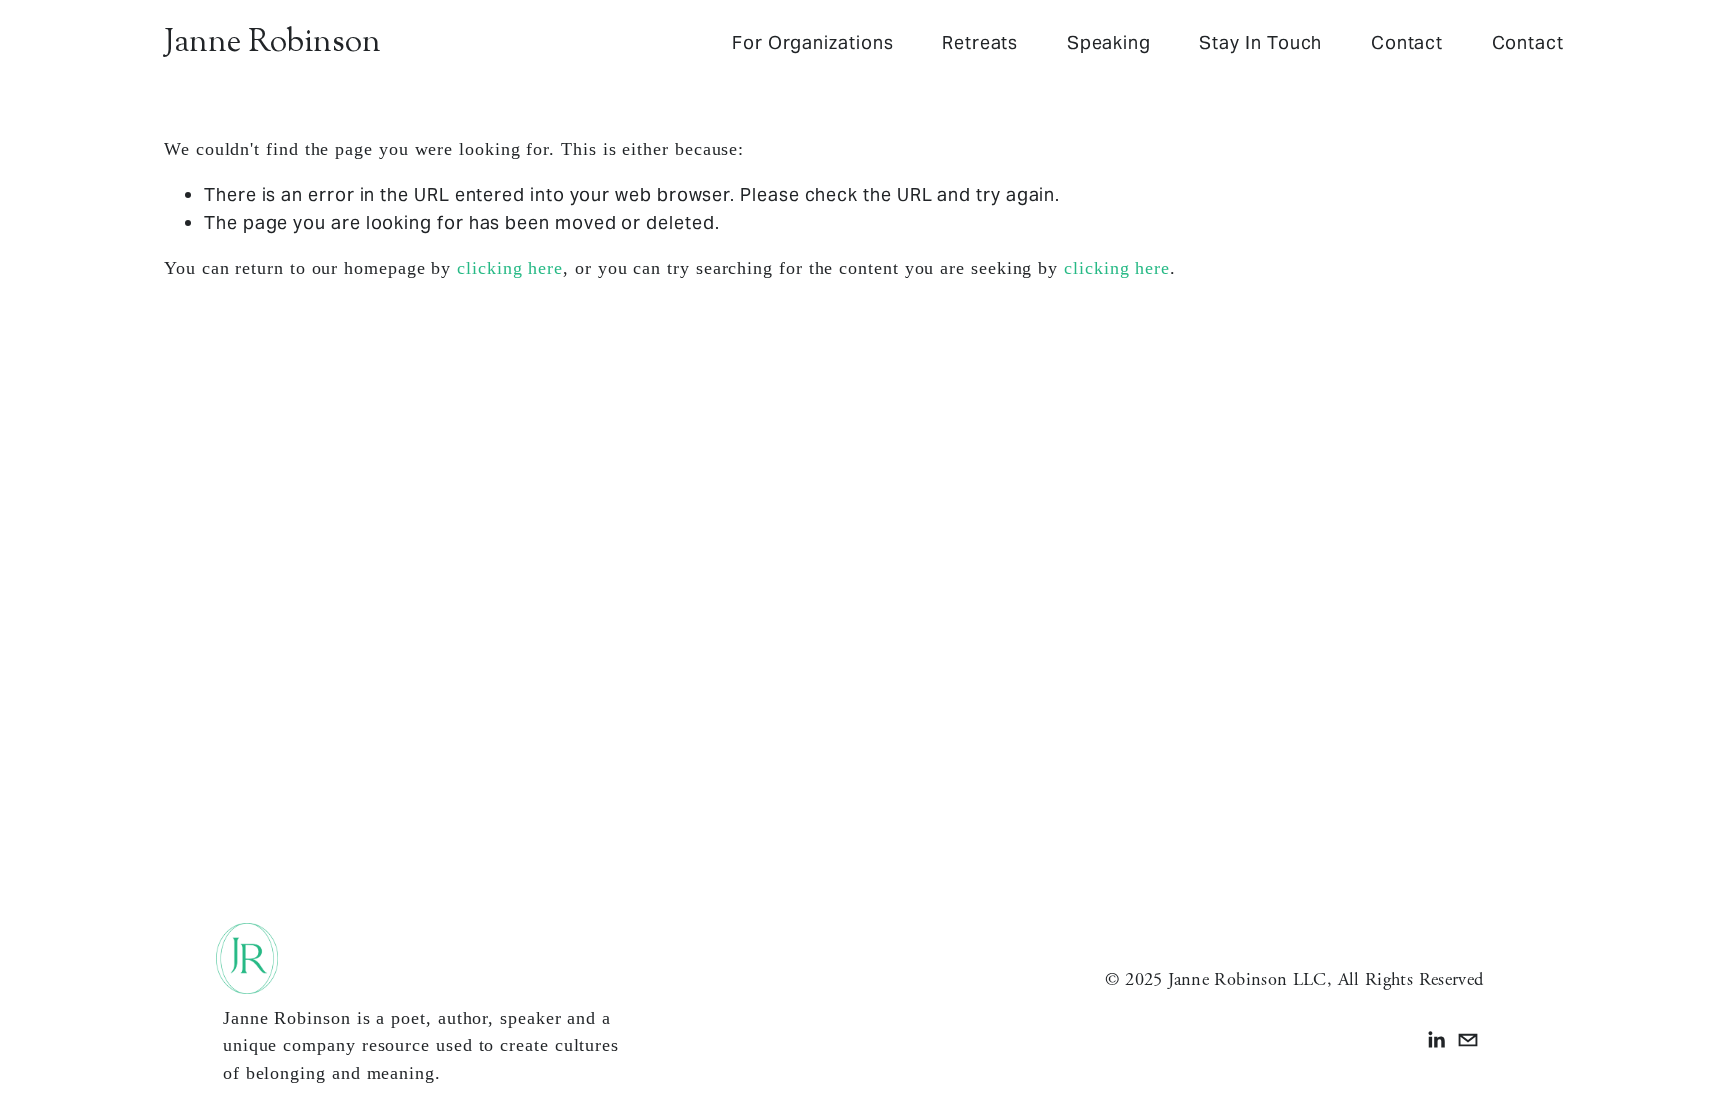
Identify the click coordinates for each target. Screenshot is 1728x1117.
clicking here (510, 268)
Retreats (980, 42)
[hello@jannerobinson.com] (1468, 1040)
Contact (1407, 42)
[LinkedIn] (1436, 1040)
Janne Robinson (272, 43)
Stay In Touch (1260, 42)
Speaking (1109, 42)
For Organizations (813, 42)
